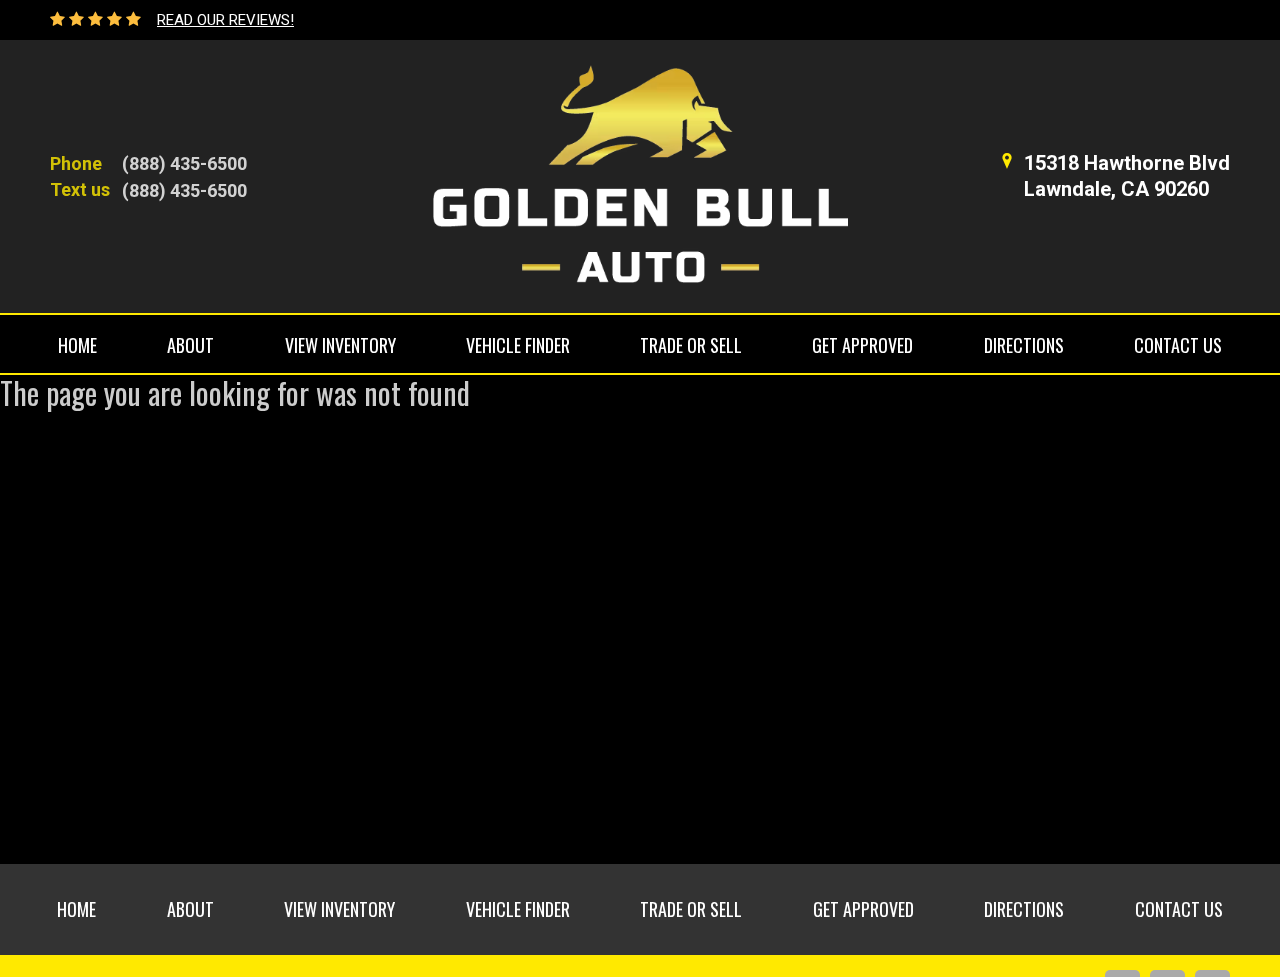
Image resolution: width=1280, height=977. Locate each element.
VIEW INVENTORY (340, 345)
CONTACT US (1178, 345)
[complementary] (1220, 917)
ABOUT (190, 345)
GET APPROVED (862, 345)
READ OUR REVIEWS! (225, 20)
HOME (77, 345)
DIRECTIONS (1024, 345)
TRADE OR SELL (691, 345)
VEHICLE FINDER (518, 345)
